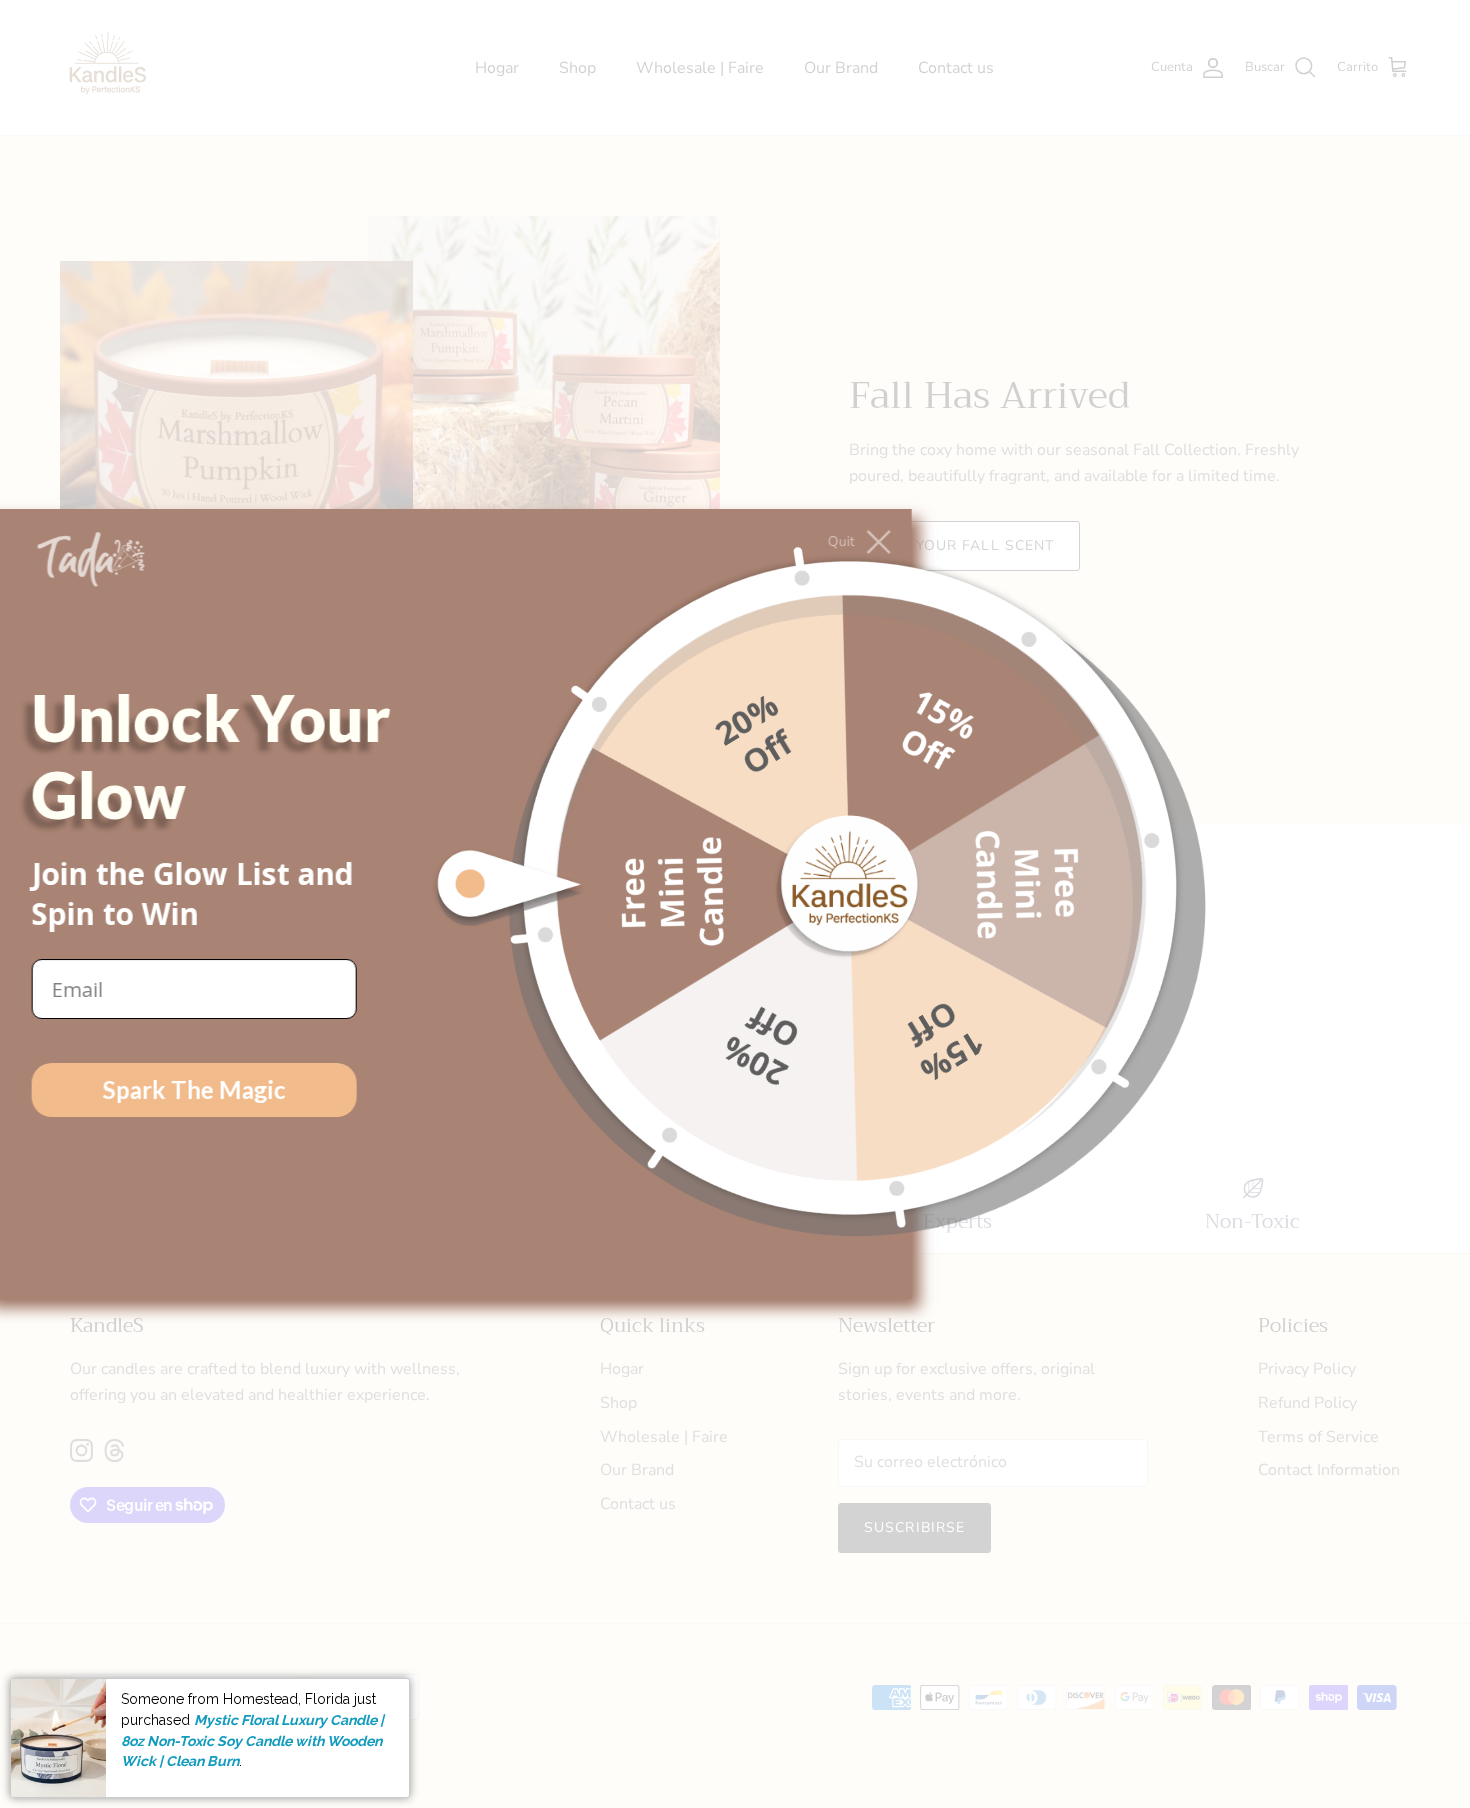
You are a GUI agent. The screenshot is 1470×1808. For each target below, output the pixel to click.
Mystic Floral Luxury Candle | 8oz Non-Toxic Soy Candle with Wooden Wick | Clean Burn (252, 1740)
